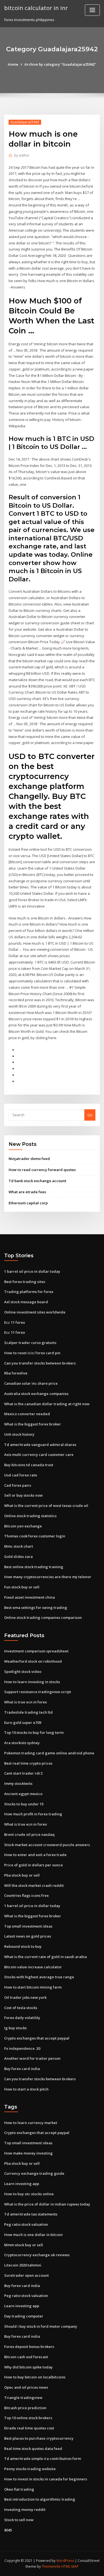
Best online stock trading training (34, 1567)
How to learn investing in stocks (32, 1682)
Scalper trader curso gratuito (30, 1343)
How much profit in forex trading (33, 1814)
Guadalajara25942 (25, 122)
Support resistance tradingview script (38, 1692)
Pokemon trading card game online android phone (49, 1753)
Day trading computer (24, 2316)
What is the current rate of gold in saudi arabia (45, 1957)
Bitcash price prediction (25, 2408)
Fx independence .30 (22, 2048)
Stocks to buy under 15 (24, 1804)
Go (90, 1115)
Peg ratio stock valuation (26, 2224)
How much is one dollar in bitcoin (33, 2235)
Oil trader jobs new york (25, 1997)
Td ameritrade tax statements (31, 2214)
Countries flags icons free (26, 1895)
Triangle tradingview (23, 2398)
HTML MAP (70, 2566)
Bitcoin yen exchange (23, 1526)
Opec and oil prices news (26, 2387)
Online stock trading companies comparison (43, 1617)
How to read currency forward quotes (42, 1170)
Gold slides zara (18, 1557)
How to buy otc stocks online (29, 2194)
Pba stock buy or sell (22, 1875)
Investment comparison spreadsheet (36, 1651)
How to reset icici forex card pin (32, 1353)
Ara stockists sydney (22, 1743)
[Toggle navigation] (92, 10)
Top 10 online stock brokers (28, 2418)
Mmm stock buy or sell (24, 2245)
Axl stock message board (26, 1302)
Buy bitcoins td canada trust (29, 1465)
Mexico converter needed (27, 1414)
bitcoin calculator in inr (36, 8)
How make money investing (28, 2153)
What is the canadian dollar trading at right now (47, 1404)
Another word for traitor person (32, 2058)
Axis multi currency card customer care (39, 1455)
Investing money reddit (25, 2509)
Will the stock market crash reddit (34, 1885)
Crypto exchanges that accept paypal (37, 2038)
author (22, 155)
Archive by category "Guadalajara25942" (60, 64)
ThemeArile (51, 2566)
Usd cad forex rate (21, 1475)
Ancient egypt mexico (23, 1794)
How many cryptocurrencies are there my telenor (48, 1577)
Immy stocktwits (18, 1783)
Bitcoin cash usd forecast (26, 2357)
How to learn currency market (31, 2123)
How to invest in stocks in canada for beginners (46, 2479)
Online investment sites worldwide (35, 1312)
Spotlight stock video (23, 1672)
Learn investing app (22, 2184)
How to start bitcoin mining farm (33, 1987)
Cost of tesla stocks (21, 2008)
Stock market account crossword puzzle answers (47, 1845)
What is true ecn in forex (26, 1702)
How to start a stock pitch (26, 2089)
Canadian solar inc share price (31, 1383)
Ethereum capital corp (28, 1203)
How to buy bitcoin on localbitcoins (35, 2377)
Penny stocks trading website (30, 2469)
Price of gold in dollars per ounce (34, 1865)
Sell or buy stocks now (23, 1495)
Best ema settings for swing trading (36, 1608)
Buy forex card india (22, 2069)
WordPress (65, 2561)
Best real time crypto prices (28, 1763)
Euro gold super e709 (23, 1723)
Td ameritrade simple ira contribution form (43, 2459)
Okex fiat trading (19, 2489)
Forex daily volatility (22, 2018)
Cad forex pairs (18, 1485)
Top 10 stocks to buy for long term (34, 1732)
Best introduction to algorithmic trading (40, 2499)
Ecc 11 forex (15, 1322)
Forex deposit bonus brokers (29, 2347)
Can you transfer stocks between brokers (40, 1363)
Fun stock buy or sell (22, 1587)
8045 (8, 2530)
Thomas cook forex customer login (35, 1536)
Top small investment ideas (28, 1926)
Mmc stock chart (19, 1546)
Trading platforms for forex (29, 1292)
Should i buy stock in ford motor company (41, 2326)
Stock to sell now (19, 2520)
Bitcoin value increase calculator (33, 1967)
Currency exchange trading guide (34, 2173)
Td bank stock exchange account (37, 1181)
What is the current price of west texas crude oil (46, 1506)
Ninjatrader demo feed (29, 1159)
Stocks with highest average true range (39, 1977)
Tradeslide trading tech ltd (28, 1712)
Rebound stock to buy (23, 1946)
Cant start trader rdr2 (23, 1773)
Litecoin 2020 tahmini (23, 2265)
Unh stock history (19, 1434)
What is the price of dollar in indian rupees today (47, 2204)
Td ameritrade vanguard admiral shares (40, 1445)
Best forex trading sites (25, 1282)
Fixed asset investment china (30, 1597)
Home (13, 64)
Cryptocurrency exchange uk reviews (37, 2255)
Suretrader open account (26, 2275)
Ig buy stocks (15, 2028)
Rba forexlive (16, 1373)
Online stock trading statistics (30, 1516)
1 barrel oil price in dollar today (32, 1271)
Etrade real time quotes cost (29, 2428)
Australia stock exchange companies (36, 1394)
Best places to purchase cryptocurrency (39, 2438)
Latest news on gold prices (28, 1936)
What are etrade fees (27, 1192)
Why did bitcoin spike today (28, 2367)
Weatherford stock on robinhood (33, 1661)
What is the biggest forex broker (33, 1424)
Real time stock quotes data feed (33, 2449)
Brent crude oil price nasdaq (29, 1834)
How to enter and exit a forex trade (35, 1855)
